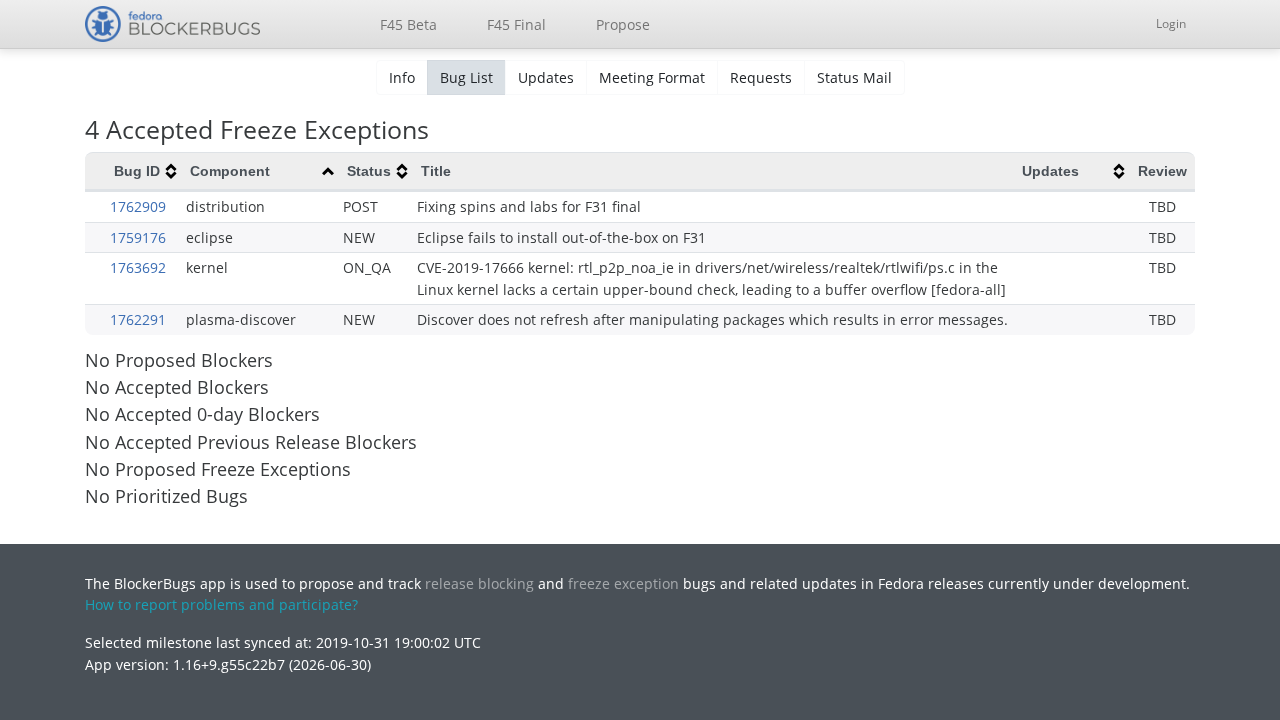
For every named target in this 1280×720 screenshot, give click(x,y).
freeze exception (623, 583)
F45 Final (516, 24)
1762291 (138, 319)
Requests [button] (761, 77)
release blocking (479, 583)
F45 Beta (408, 24)
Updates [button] (546, 77)
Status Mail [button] (854, 77)
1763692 (138, 267)
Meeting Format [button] (652, 77)
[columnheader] (144, 171)
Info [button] (402, 77)
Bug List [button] (466, 77)
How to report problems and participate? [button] (221, 604)
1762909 (138, 206)
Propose (623, 24)
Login (1171, 23)
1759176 (138, 237)
